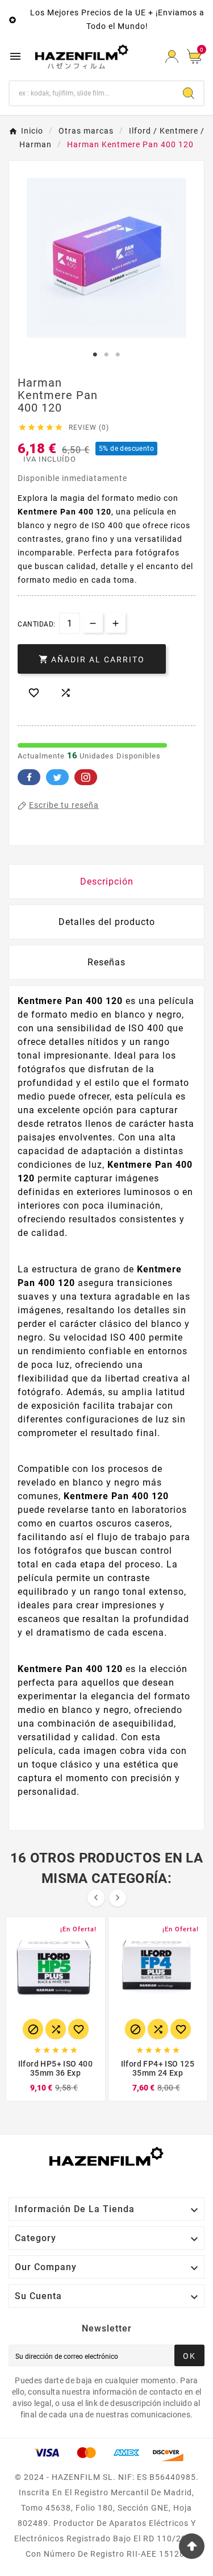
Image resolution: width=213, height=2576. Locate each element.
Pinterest (86, 777)
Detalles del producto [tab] (107, 922)
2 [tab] (107, 355)
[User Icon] (172, 57)
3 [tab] (118, 355)
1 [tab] (95, 355)
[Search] (189, 93)
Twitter (57, 777)
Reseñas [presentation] (106, 962)
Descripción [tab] (107, 882)
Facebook (29, 777)
